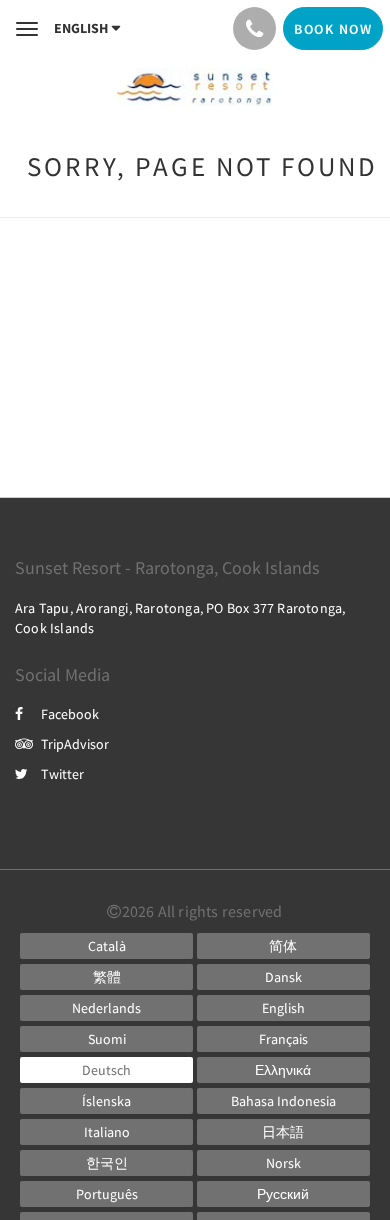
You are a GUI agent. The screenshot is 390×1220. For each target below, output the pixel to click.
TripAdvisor (75, 744)
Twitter (62, 774)
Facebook (70, 714)
